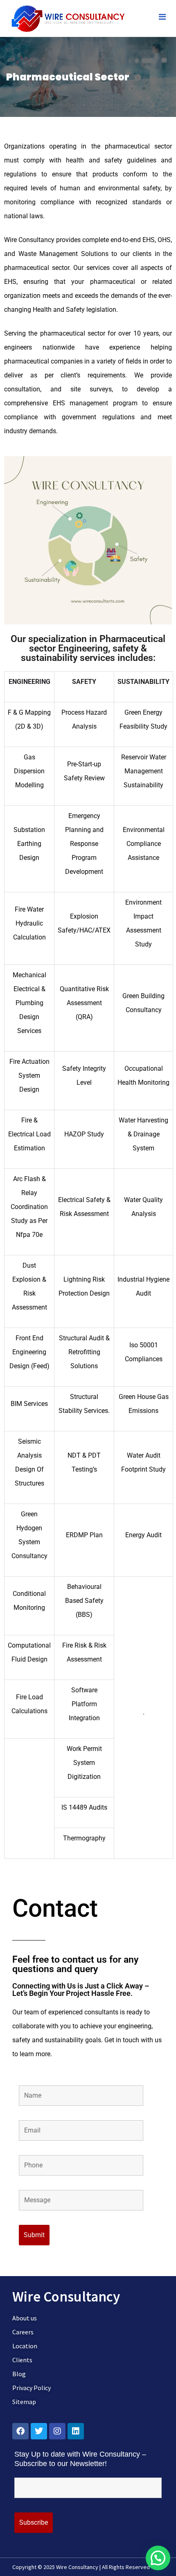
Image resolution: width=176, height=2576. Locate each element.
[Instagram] (57, 2431)
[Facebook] (20, 2431)
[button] (158, 2558)
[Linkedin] (76, 2431)
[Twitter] (39, 2431)
